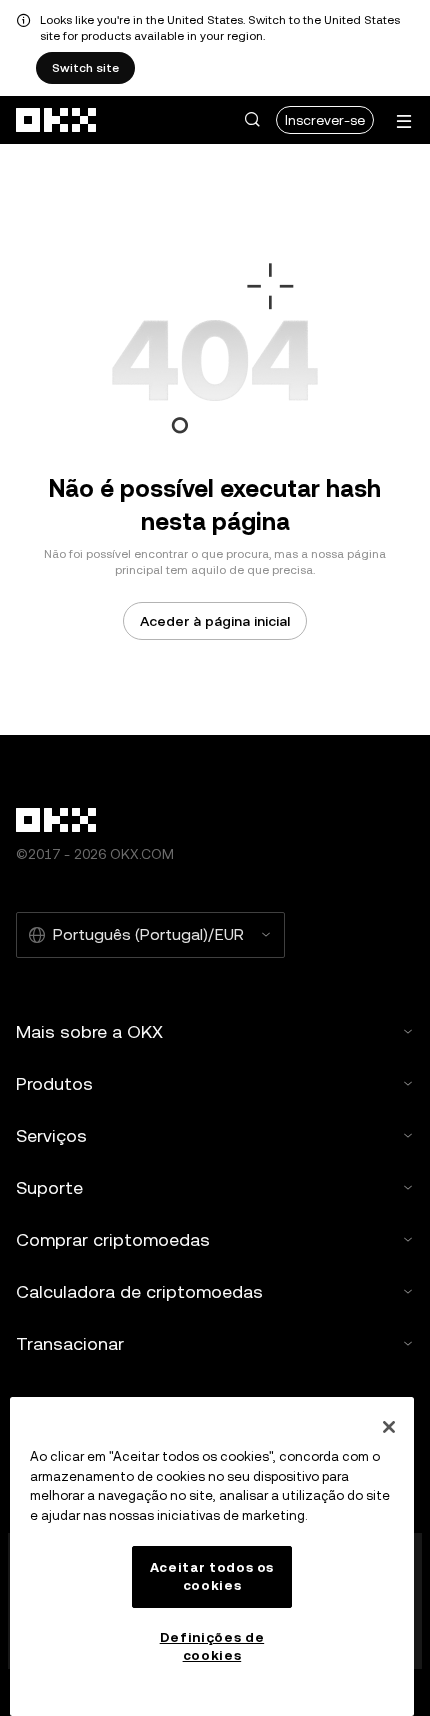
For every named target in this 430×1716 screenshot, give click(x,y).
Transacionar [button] (70, 1343)
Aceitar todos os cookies (212, 1576)
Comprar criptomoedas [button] (113, 1239)
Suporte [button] (49, 1187)
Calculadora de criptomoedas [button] (139, 1291)
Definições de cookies (212, 1646)
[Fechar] (389, 1427)
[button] (252, 120)
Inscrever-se (325, 120)
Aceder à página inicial (215, 621)
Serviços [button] (51, 1135)
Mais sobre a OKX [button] (89, 1031)
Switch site (85, 68)
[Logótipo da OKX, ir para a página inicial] (57, 120)
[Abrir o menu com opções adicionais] (404, 121)
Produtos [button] (54, 1083)
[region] (212, 1556)
